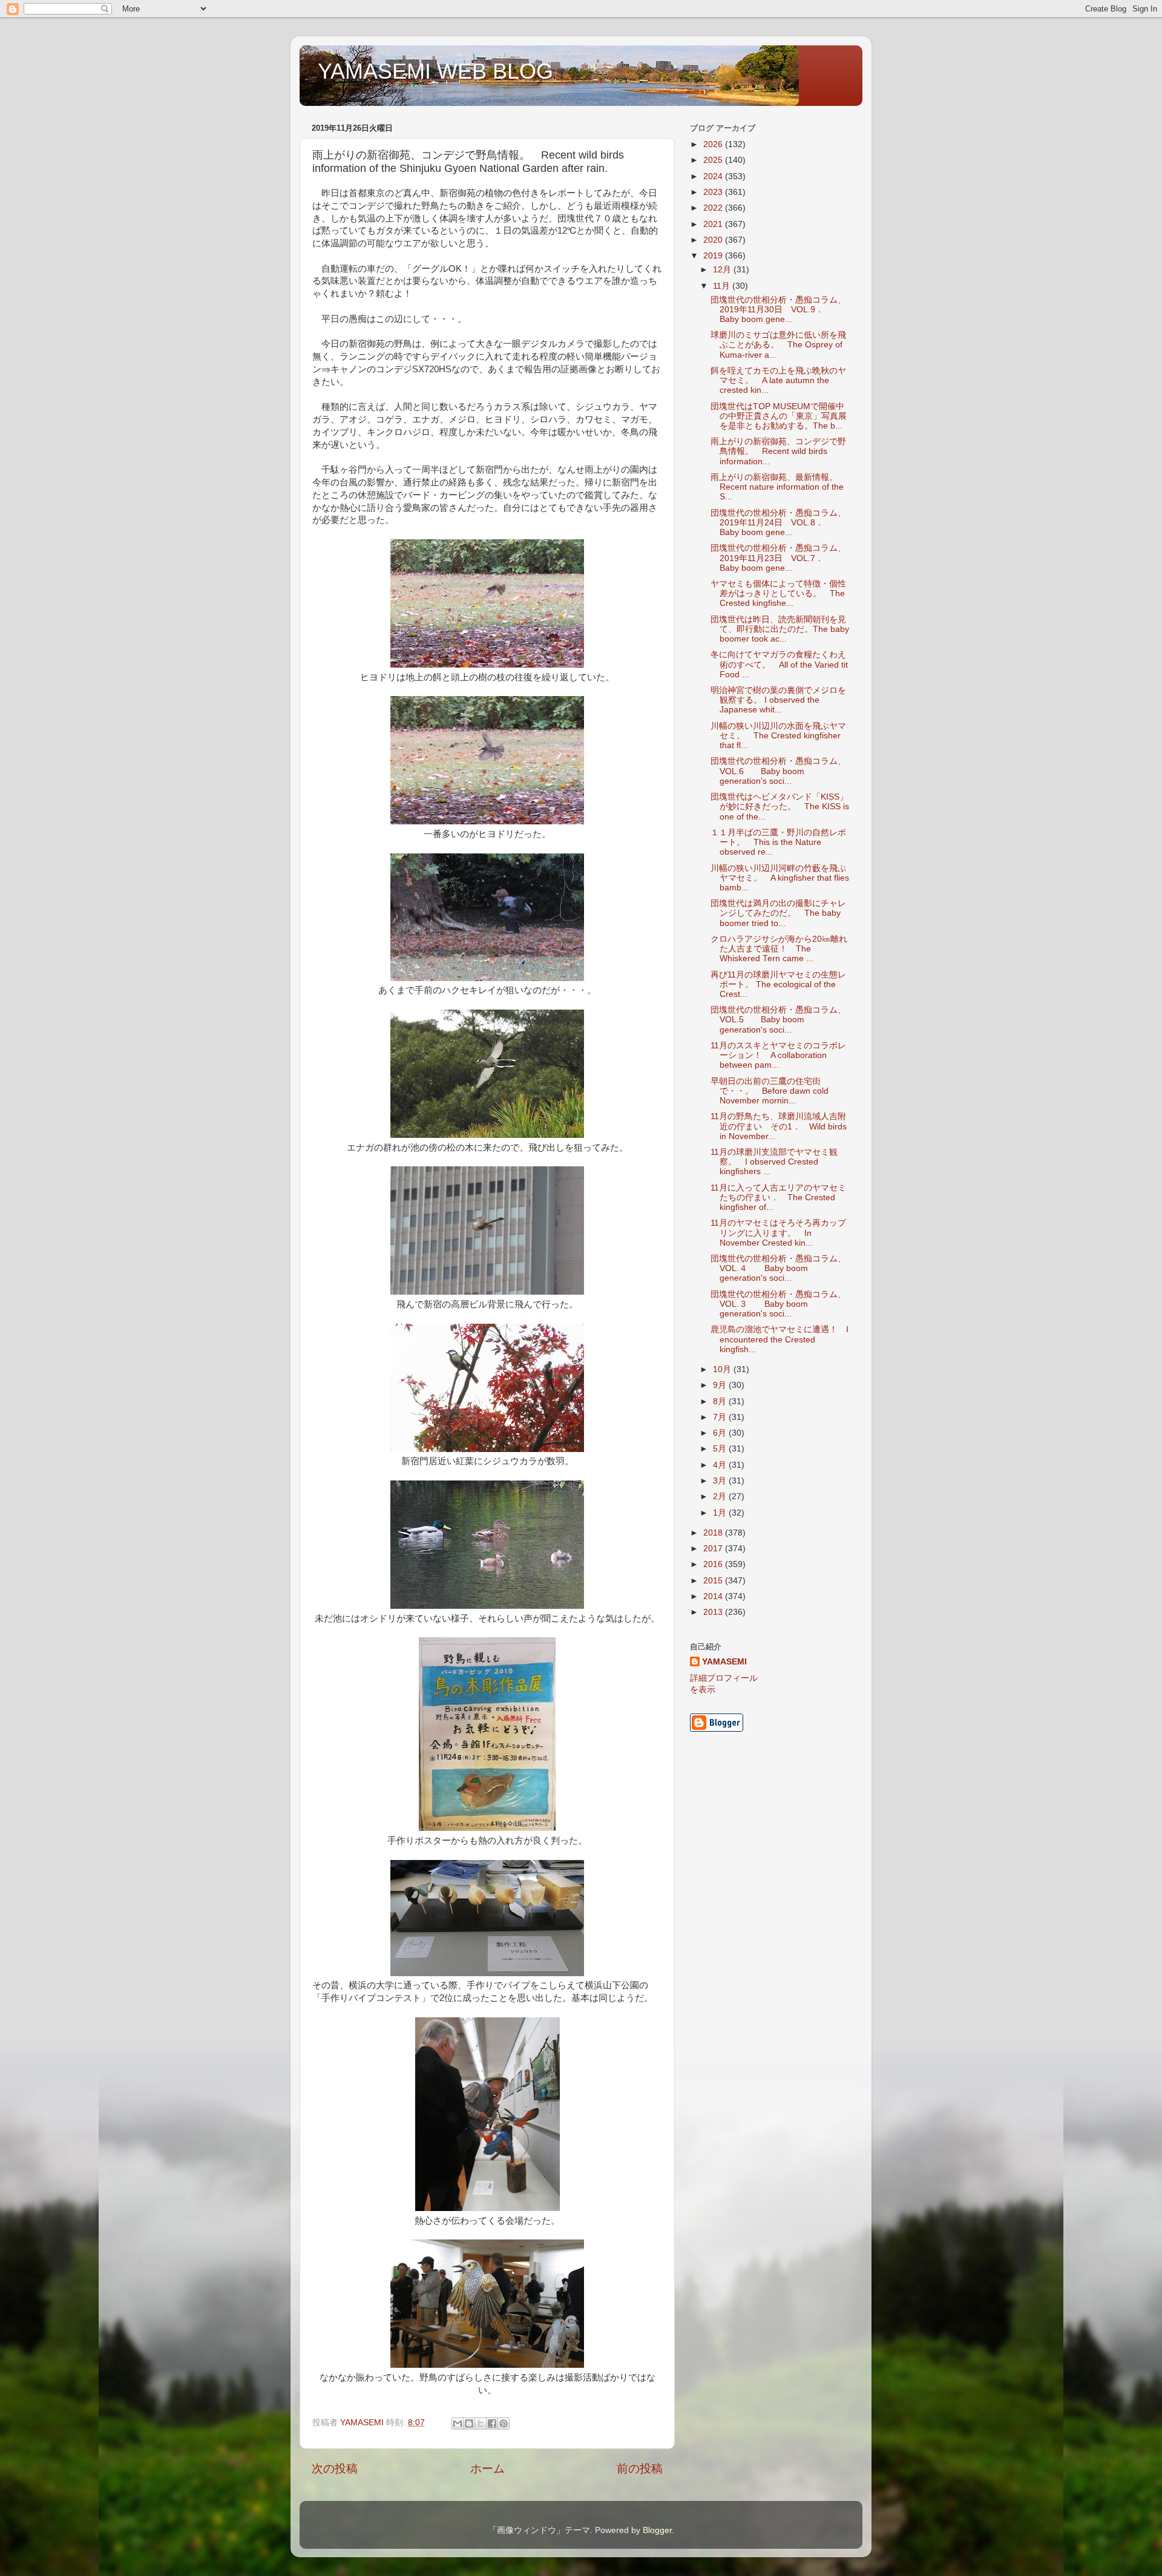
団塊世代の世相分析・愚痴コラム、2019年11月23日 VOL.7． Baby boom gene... (778, 558)
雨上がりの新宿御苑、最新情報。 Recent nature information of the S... (778, 487)
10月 (723, 1369)
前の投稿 (640, 2469)
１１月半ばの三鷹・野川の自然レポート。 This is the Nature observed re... (778, 842)
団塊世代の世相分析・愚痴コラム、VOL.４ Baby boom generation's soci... (778, 1268)
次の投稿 (335, 2469)
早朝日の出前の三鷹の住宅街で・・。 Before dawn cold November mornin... (770, 1091)
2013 (714, 1612)
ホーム (487, 2469)
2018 (714, 1533)
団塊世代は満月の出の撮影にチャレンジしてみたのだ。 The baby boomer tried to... (778, 913)
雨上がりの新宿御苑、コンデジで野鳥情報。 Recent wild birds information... (778, 451)
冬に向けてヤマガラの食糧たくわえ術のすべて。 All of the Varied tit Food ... (779, 664)
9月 (721, 1385)
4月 (721, 1465)
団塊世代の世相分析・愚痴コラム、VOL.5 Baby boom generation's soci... (778, 1020)
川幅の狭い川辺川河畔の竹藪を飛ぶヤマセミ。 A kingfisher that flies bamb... (780, 878)
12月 (723, 270)
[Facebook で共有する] (492, 2423)
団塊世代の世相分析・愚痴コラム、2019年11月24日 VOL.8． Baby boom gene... (778, 523)
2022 (714, 208)
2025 (714, 160)
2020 (714, 240)
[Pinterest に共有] (504, 2423)
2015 (714, 1581)
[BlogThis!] (469, 2423)
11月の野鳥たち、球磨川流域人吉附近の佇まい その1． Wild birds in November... (779, 1126)
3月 (721, 1481)
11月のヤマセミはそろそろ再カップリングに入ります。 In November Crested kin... (778, 1233)
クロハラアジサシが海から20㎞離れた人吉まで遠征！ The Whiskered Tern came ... (779, 949)
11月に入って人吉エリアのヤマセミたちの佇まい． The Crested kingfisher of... (778, 1198)
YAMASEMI (724, 1662)
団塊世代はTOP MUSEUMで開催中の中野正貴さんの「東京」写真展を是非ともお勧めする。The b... (779, 416)
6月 (721, 1433)
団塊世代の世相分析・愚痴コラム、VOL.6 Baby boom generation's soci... (778, 771)
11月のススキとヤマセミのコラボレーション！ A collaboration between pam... (778, 1055)
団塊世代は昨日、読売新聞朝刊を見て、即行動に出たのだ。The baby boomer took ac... (780, 629)
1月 (721, 1513)
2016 (714, 1564)
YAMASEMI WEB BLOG (435, 71)
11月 (723, 286)
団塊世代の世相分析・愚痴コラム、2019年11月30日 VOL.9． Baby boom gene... (778, 310)
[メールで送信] (458, 2423)
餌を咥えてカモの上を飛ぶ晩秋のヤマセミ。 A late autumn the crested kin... (778, 380)
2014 (714, 1596)
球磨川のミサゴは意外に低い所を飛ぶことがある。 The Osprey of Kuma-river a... (778, 345)
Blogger (657, 2530)
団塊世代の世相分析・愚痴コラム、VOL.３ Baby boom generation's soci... (778, 1304)
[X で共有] (481, 2423)
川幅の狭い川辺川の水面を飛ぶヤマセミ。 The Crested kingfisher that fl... (778, 736)
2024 (714, 176)
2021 (714, 224)
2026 (714, 144)
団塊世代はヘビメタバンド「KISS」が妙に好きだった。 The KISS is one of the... (780, 807)
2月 (721, 1497)
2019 (714, 256)
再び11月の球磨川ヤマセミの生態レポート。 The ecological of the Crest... (778, 984)
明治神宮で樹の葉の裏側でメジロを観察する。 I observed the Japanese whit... (778, 700)
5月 (721, 1449)
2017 (714, 1549)
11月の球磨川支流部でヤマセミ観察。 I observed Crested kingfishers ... (774, 1162)
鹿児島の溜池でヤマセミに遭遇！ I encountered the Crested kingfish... (780, 1339)
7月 (721, 1417)
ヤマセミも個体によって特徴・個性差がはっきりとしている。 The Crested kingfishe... (778, 593)
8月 (721, 1401)
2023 (714, 192)
